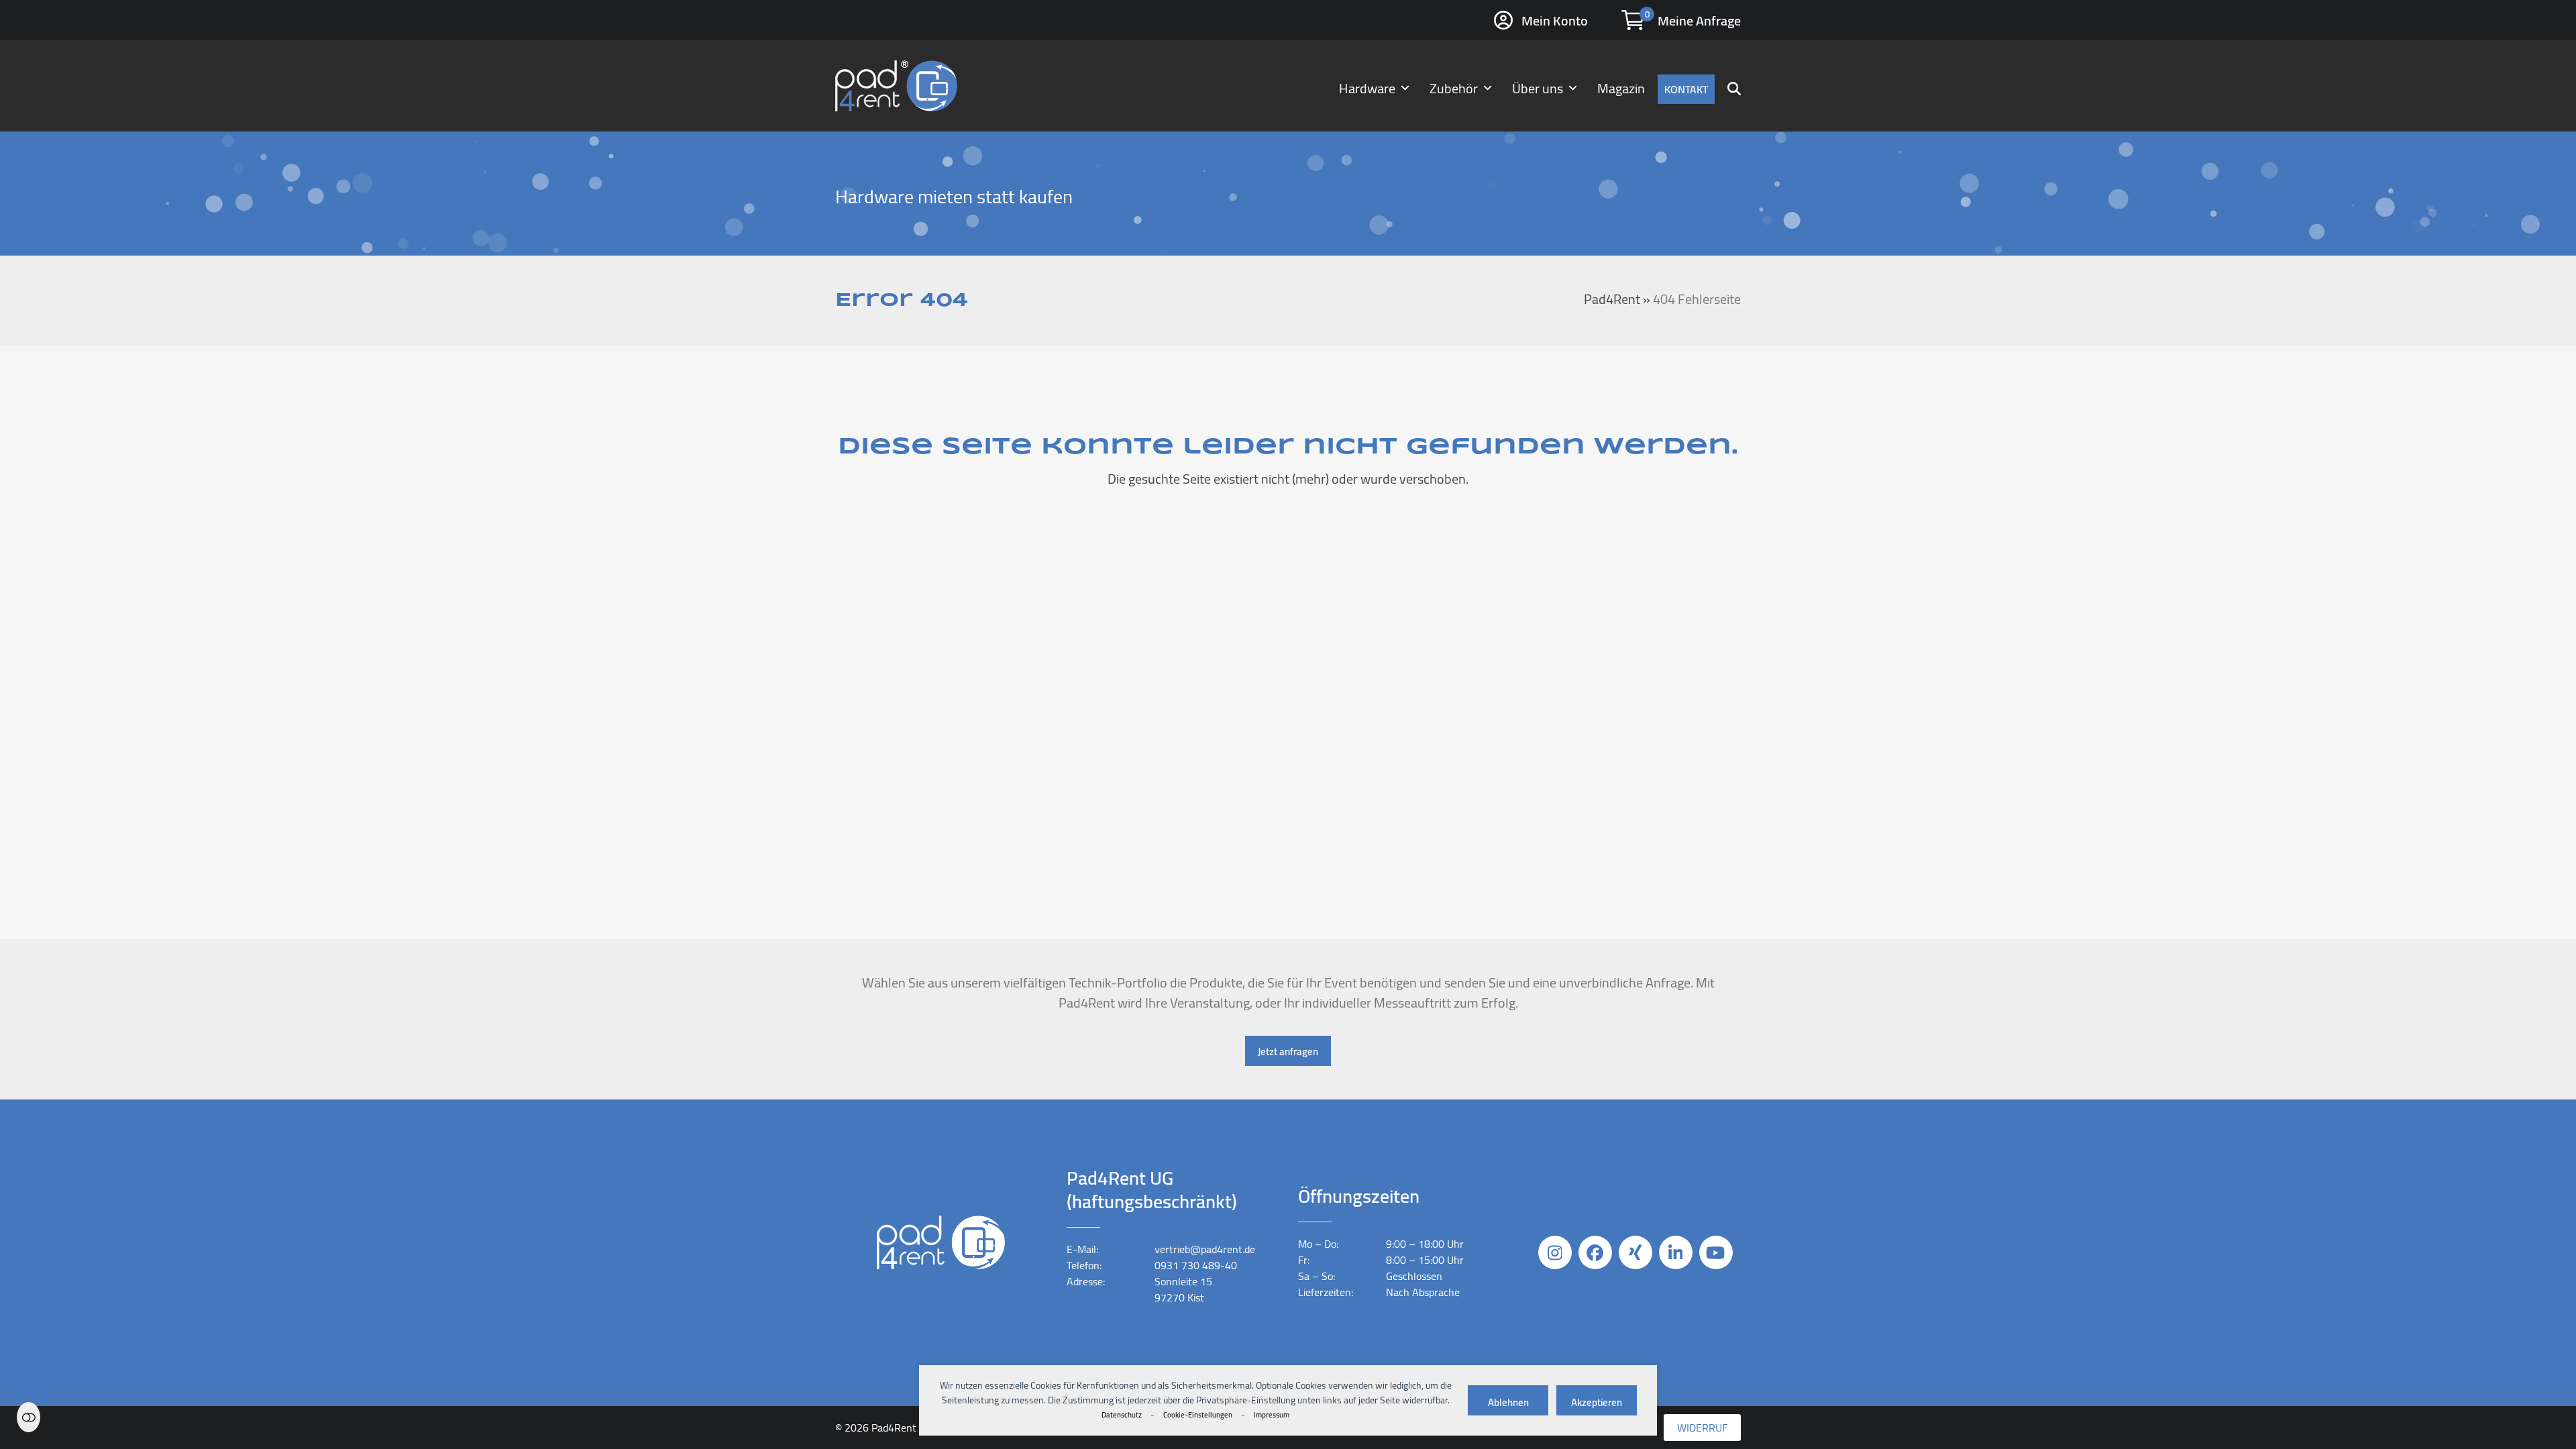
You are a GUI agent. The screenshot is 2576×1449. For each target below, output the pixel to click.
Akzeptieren (1597, 1402)
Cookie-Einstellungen (1198, 1415)
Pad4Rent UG (902, 1428)
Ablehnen (1508, 1402)
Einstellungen (29, 1417)
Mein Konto (1555, 20)
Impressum (1272, 1415)
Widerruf (1702, 1428)
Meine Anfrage (1699, 20)
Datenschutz (1122, 1415)
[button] (1734, 86)
